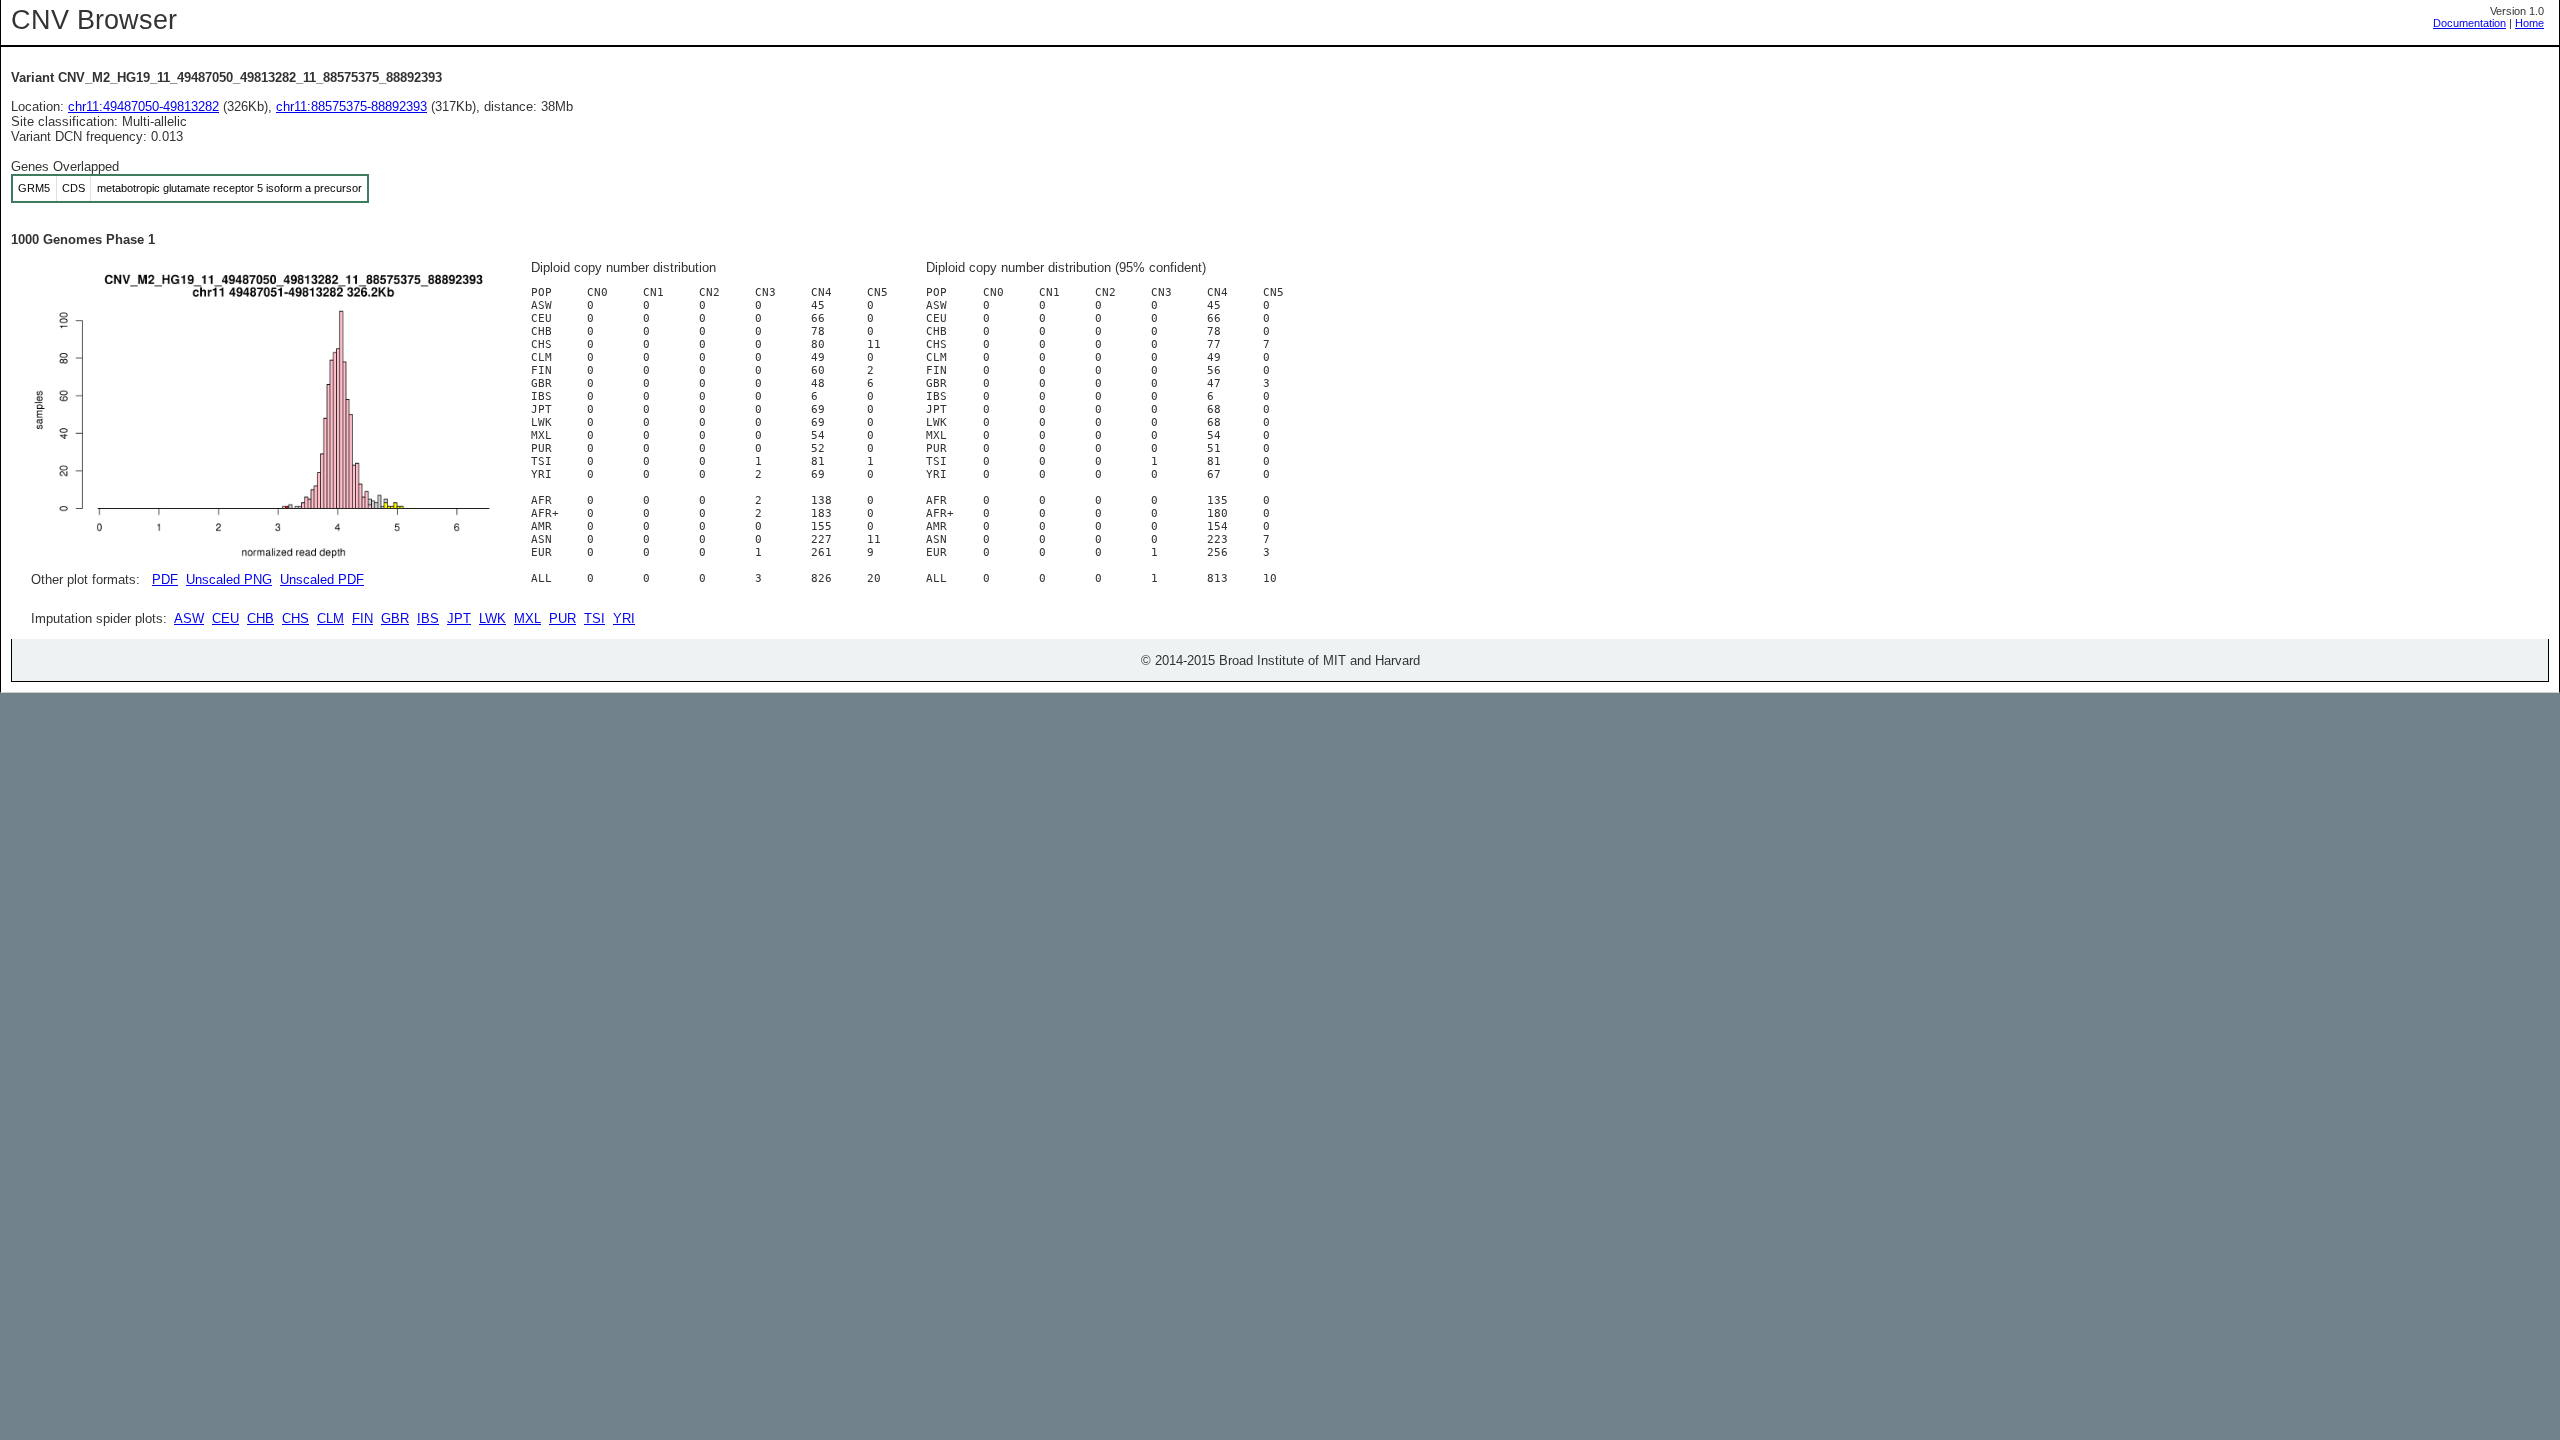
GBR (395, 618)
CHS (295, 618)
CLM (330, 618)
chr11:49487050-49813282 (143, 106)
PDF (165, 579)
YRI (624, 618)
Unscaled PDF (322, 579)
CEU (225, 618)
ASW (189, 618)
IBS (428, 618)
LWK (492, 618)
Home (2529, 23)
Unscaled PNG (229, 579)
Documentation (2469, 23)
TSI (594, 618)
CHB (260, 618)
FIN (362, 618)
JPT (459, 618)
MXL (527, 618)
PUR (562, 618)
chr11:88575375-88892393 (351, 106)
